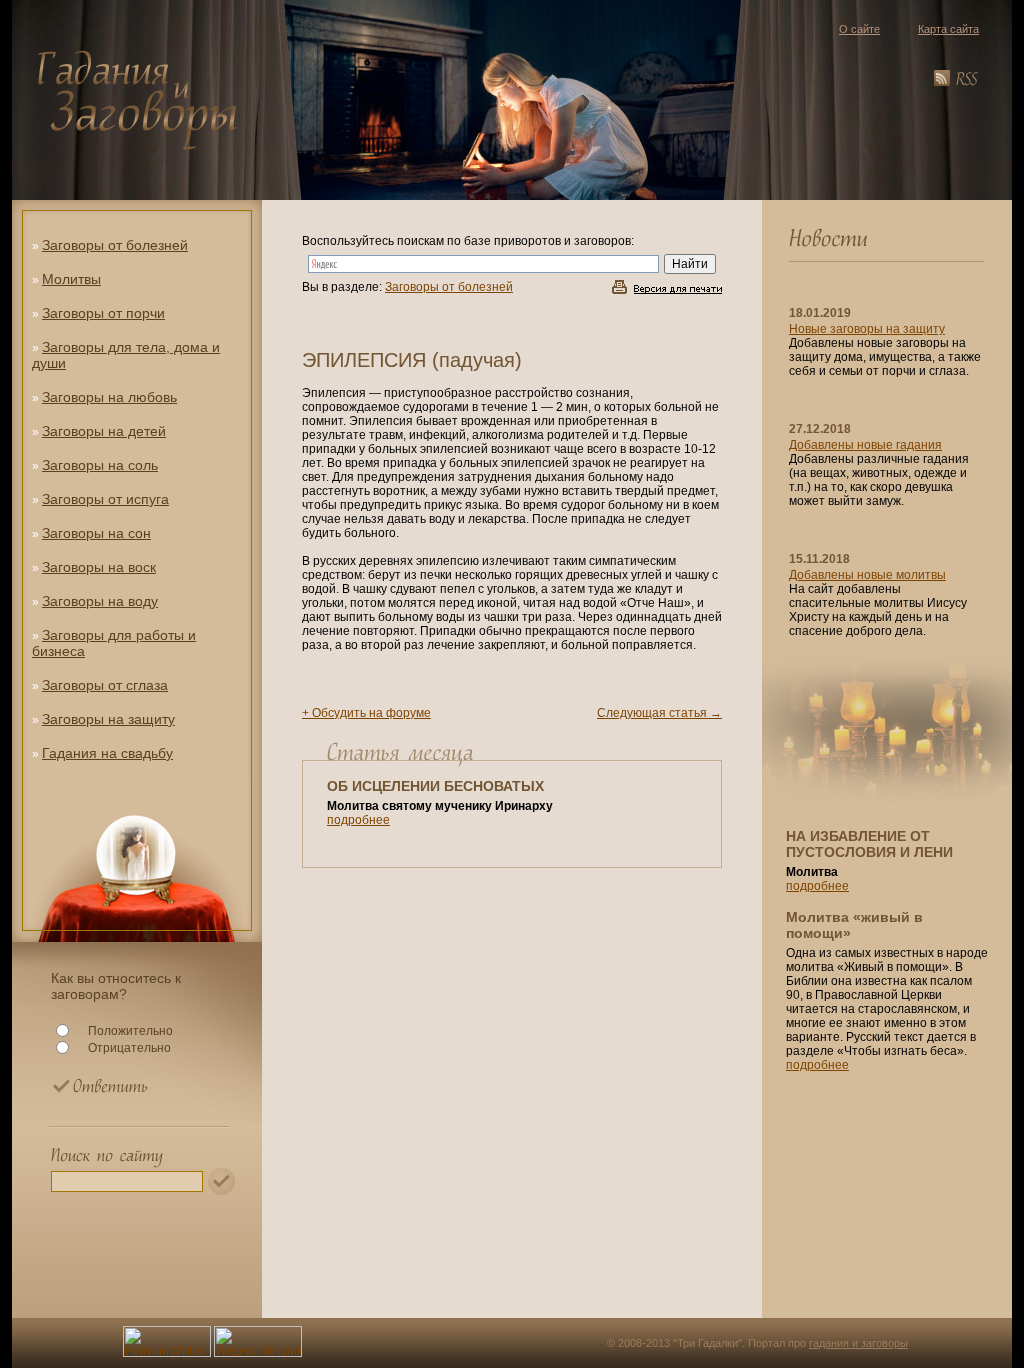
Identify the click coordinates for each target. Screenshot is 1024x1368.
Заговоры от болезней (115, 245)
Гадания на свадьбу (107, 753)
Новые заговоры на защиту (867, 329)
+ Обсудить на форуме (366, 713)
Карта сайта (948, 29)
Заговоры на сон (96, 533)
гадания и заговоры (858, 1343)
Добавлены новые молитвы (867, 575)
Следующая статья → (659, 713)
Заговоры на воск (99, 567)
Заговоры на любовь (109, 397)
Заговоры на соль (100, 465)
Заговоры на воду (100, 601)
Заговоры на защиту (108, 719)
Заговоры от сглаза (105, 685)
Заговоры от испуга (105, 499)
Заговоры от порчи (103, 313)
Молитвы (71, 279)
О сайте (859, 29)
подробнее (358, 820)
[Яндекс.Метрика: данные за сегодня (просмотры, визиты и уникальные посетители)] (258, 1341)
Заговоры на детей (104, 431)
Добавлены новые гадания (865, 445)
